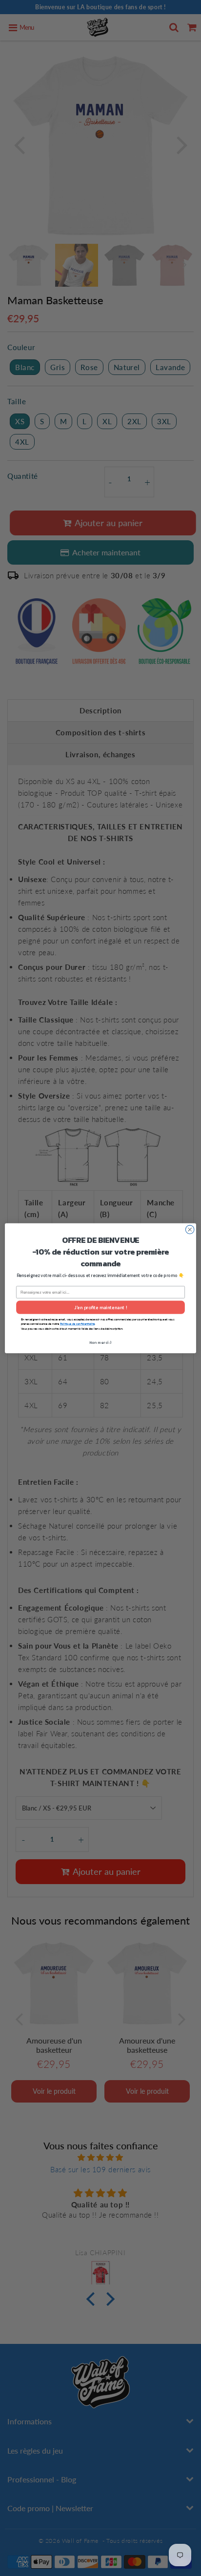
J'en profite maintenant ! (100, 1307)
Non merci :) (101, 1342)
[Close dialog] (190, 1229)
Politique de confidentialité (77, 1324)
